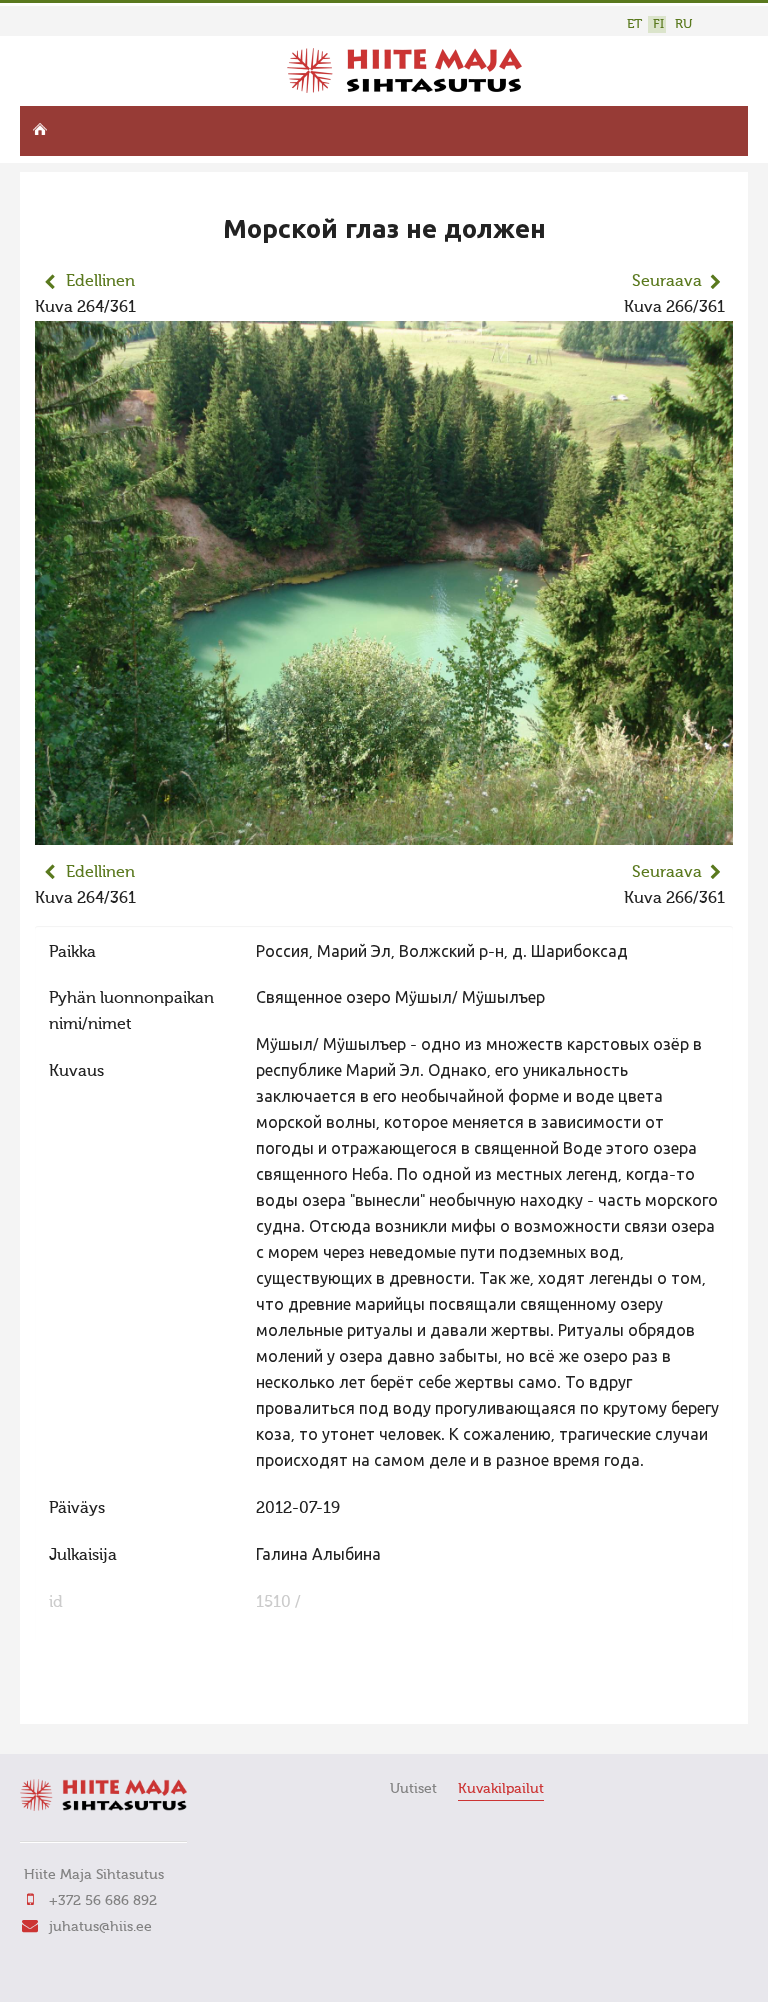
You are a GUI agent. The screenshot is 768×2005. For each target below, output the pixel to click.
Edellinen (100, 282)
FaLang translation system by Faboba (105, 1696)
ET (634, 24)
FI (658, 24)
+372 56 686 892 (103, 1901)
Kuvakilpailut (501, 1789)
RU (683, 24)
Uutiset (413, 1789)
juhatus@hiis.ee (100, 1927)
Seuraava (667, 282)
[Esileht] (404, 89)
